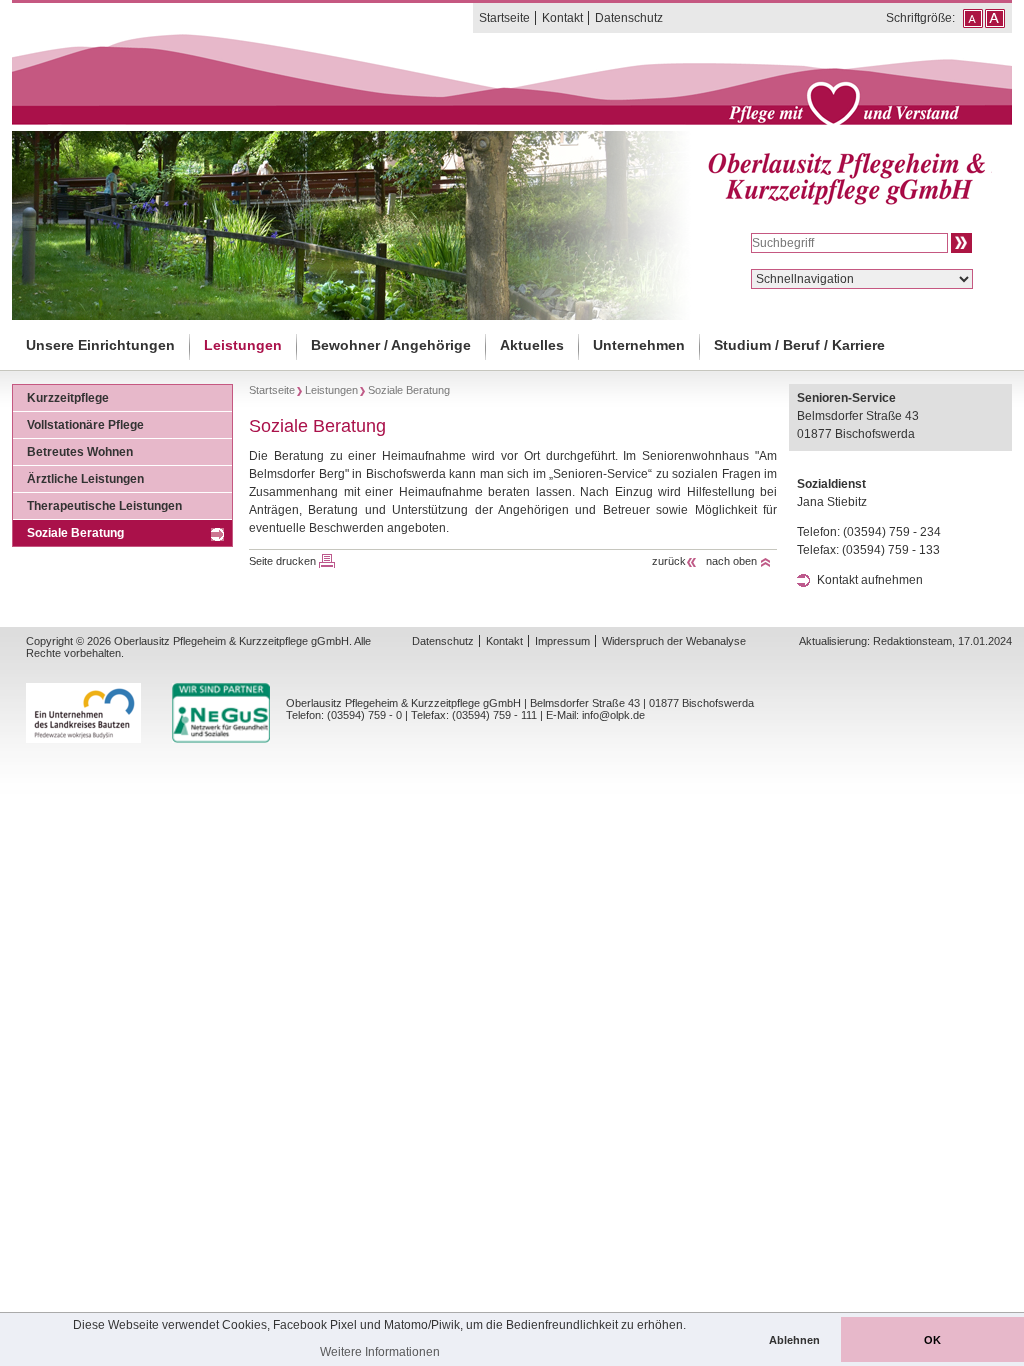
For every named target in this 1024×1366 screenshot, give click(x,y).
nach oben (731, 561)
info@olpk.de (613, 715)
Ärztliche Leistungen (85, 479)
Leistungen (243, 345)
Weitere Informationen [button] (380, 1352)
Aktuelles (532, 345)
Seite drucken (282, 561)
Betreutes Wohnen (80, 452)
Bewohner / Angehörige (391, 345)
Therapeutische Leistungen (104, 506)
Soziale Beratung (75, 533)
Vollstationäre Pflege (85, 425)
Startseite (504, 18)
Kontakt (562, 18)
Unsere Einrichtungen (100, 345)
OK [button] (932, 1340)
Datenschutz (629, 18)
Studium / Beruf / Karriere (799, 345)
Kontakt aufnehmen (870, 580)
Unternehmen (639, 345)
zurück (669, 561)
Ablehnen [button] (794, 1340)
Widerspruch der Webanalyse (674, 641)
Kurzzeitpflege (68, 398)
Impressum (562, 641)
